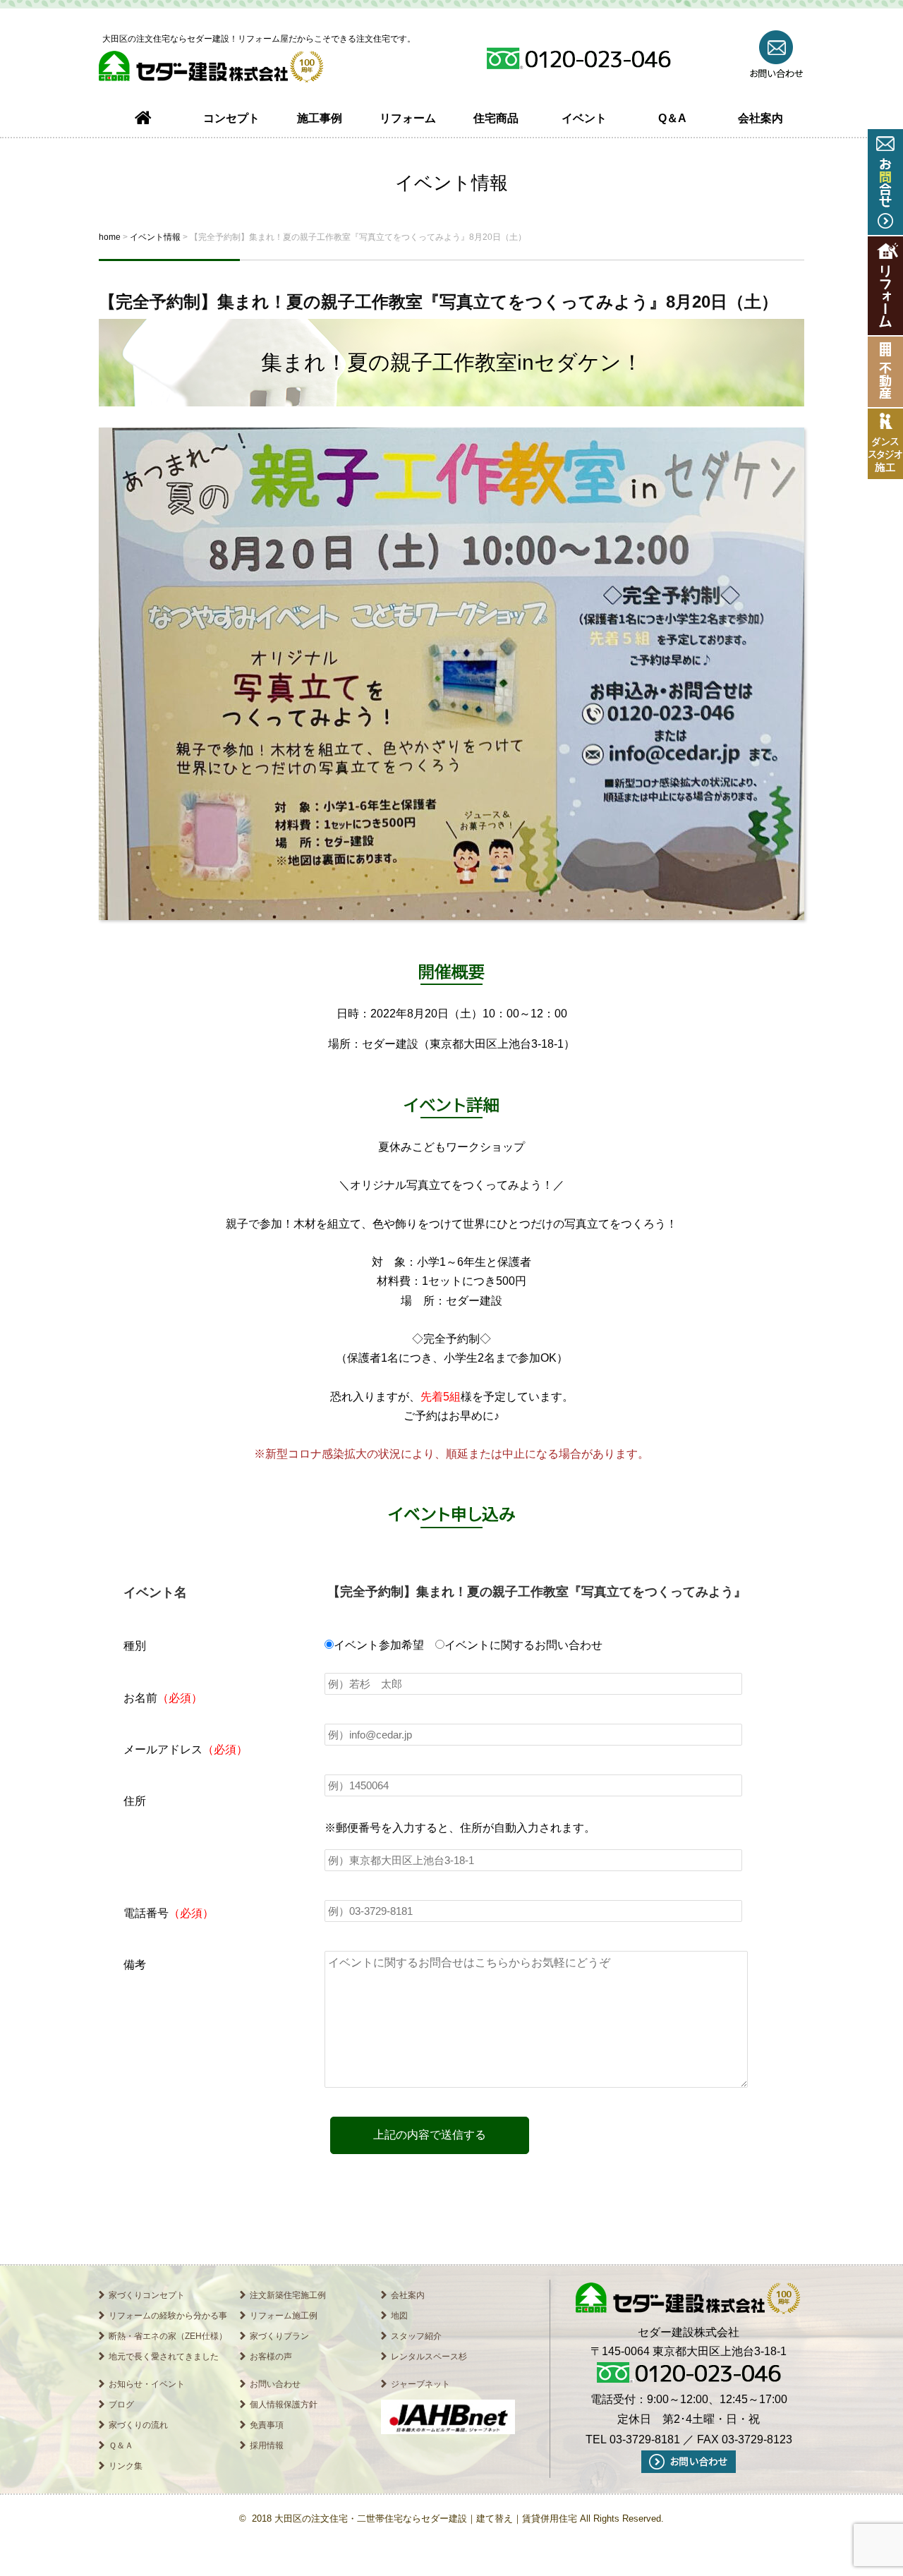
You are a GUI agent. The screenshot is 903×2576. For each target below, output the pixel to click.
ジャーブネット (420, 2384)
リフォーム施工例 (284, 2316)
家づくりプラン (279, 2336)
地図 (399, 2316)
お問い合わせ (275, 2384)
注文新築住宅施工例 (288, 2295)
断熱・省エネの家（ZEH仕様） (168, 2336)
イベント (584, 118)
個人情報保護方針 (284, 2405)
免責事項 (267, 2425)
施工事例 (320, 118)
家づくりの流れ (138, 2425)
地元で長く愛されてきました (164, 2357)
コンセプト (231, 118)
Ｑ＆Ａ (121, 2445)
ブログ (121, 2405)
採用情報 (267, 2445)
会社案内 (760, 118)
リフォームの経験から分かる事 (168, 2316)
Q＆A (672, 118)
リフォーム (408, 118)
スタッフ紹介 (416, 2336)
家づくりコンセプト (147, 2295)
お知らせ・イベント (147, 2384)
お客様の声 (271, 2357)
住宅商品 (496, 118)
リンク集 (126, 2466)
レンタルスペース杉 (429, 2357)
